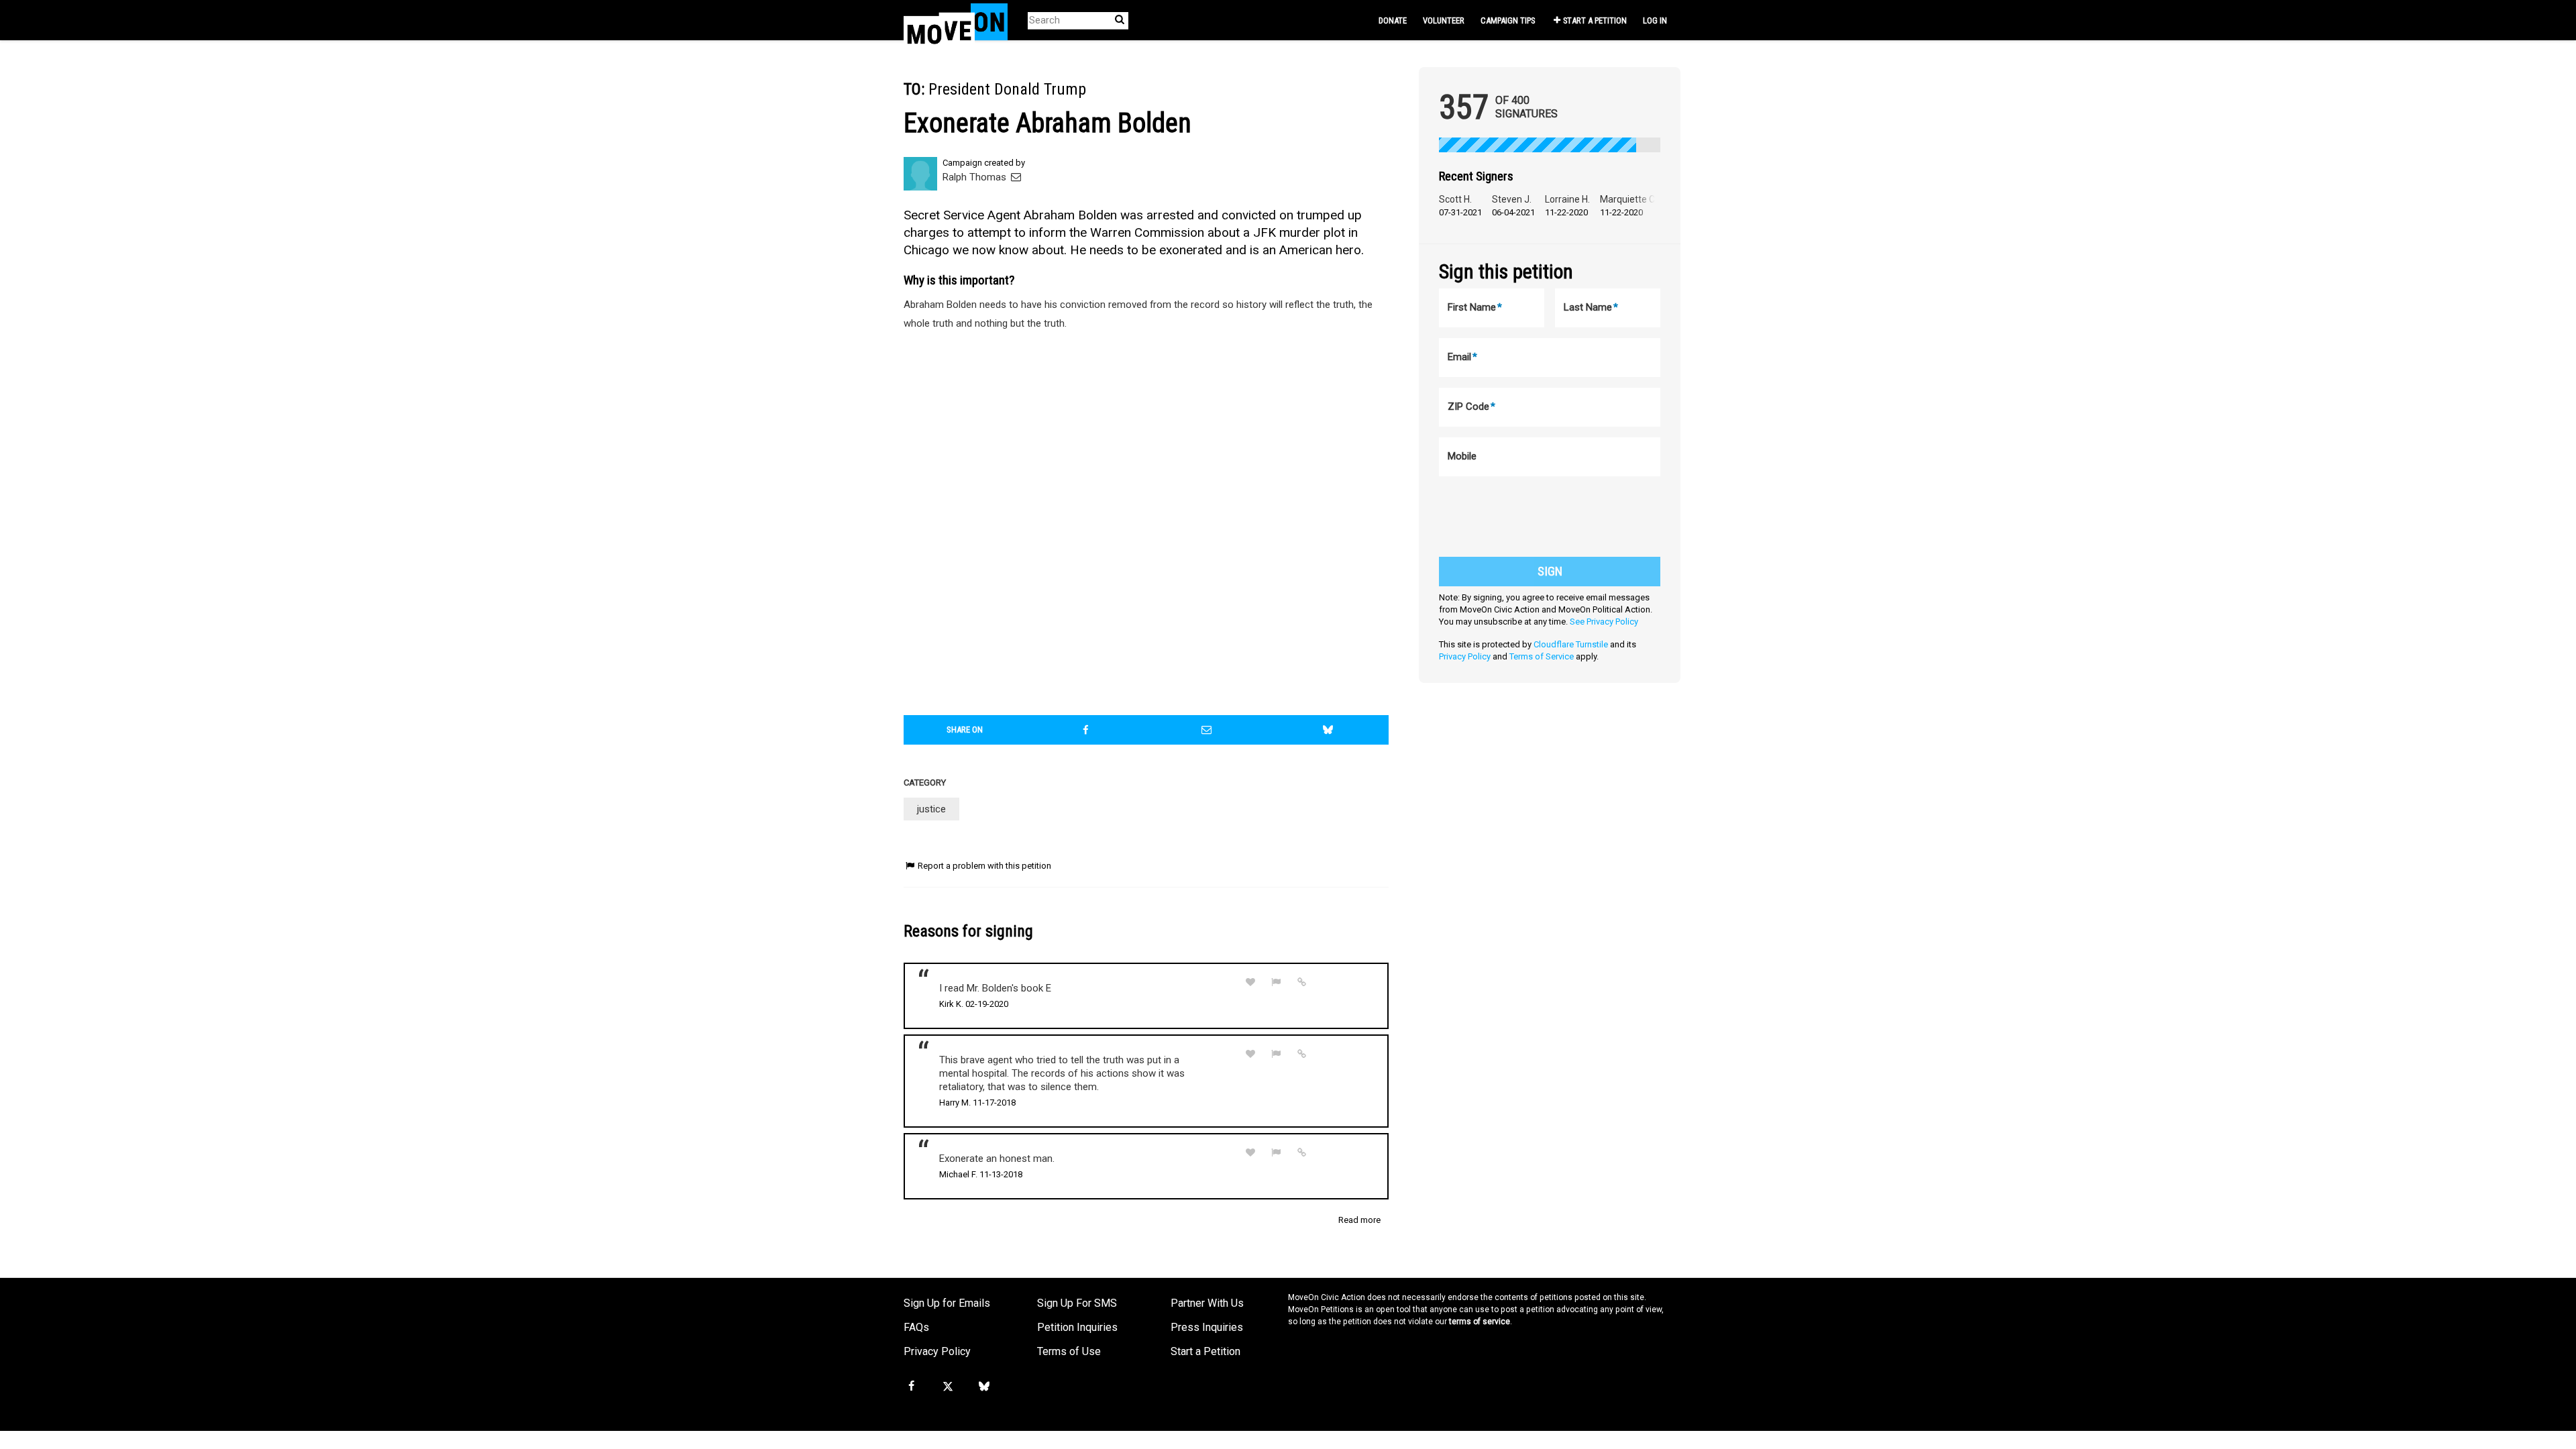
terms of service (1480, 1322)
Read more (1359, 1220)
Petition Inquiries (1077, 1327)
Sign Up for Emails (947, 1303)
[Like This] (1250, 982)
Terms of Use (1069, 1351)
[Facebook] (911, 1387)
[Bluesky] (984, 1387)
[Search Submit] (1120, 20)
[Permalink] (1302, 982)
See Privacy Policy (1604, 622)
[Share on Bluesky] (1328, 730)
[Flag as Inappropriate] (1277, 982)
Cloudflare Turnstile (1571, 644)
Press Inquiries (1207, 1327)
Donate (1393, 20)
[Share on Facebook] (1086, 730)
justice (931, 809)
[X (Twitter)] (947, 1387)
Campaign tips (1508, 20)
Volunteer (1444, 20)
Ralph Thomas (976, 177)
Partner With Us (1207, 1303)
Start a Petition (1595, 20)
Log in (1655, 20)
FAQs (916, 1327)
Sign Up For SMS (1077, 1303)
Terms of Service (1542, 656)
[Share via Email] (1207, 730)
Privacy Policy (1465, 656)
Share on (965, 730)
